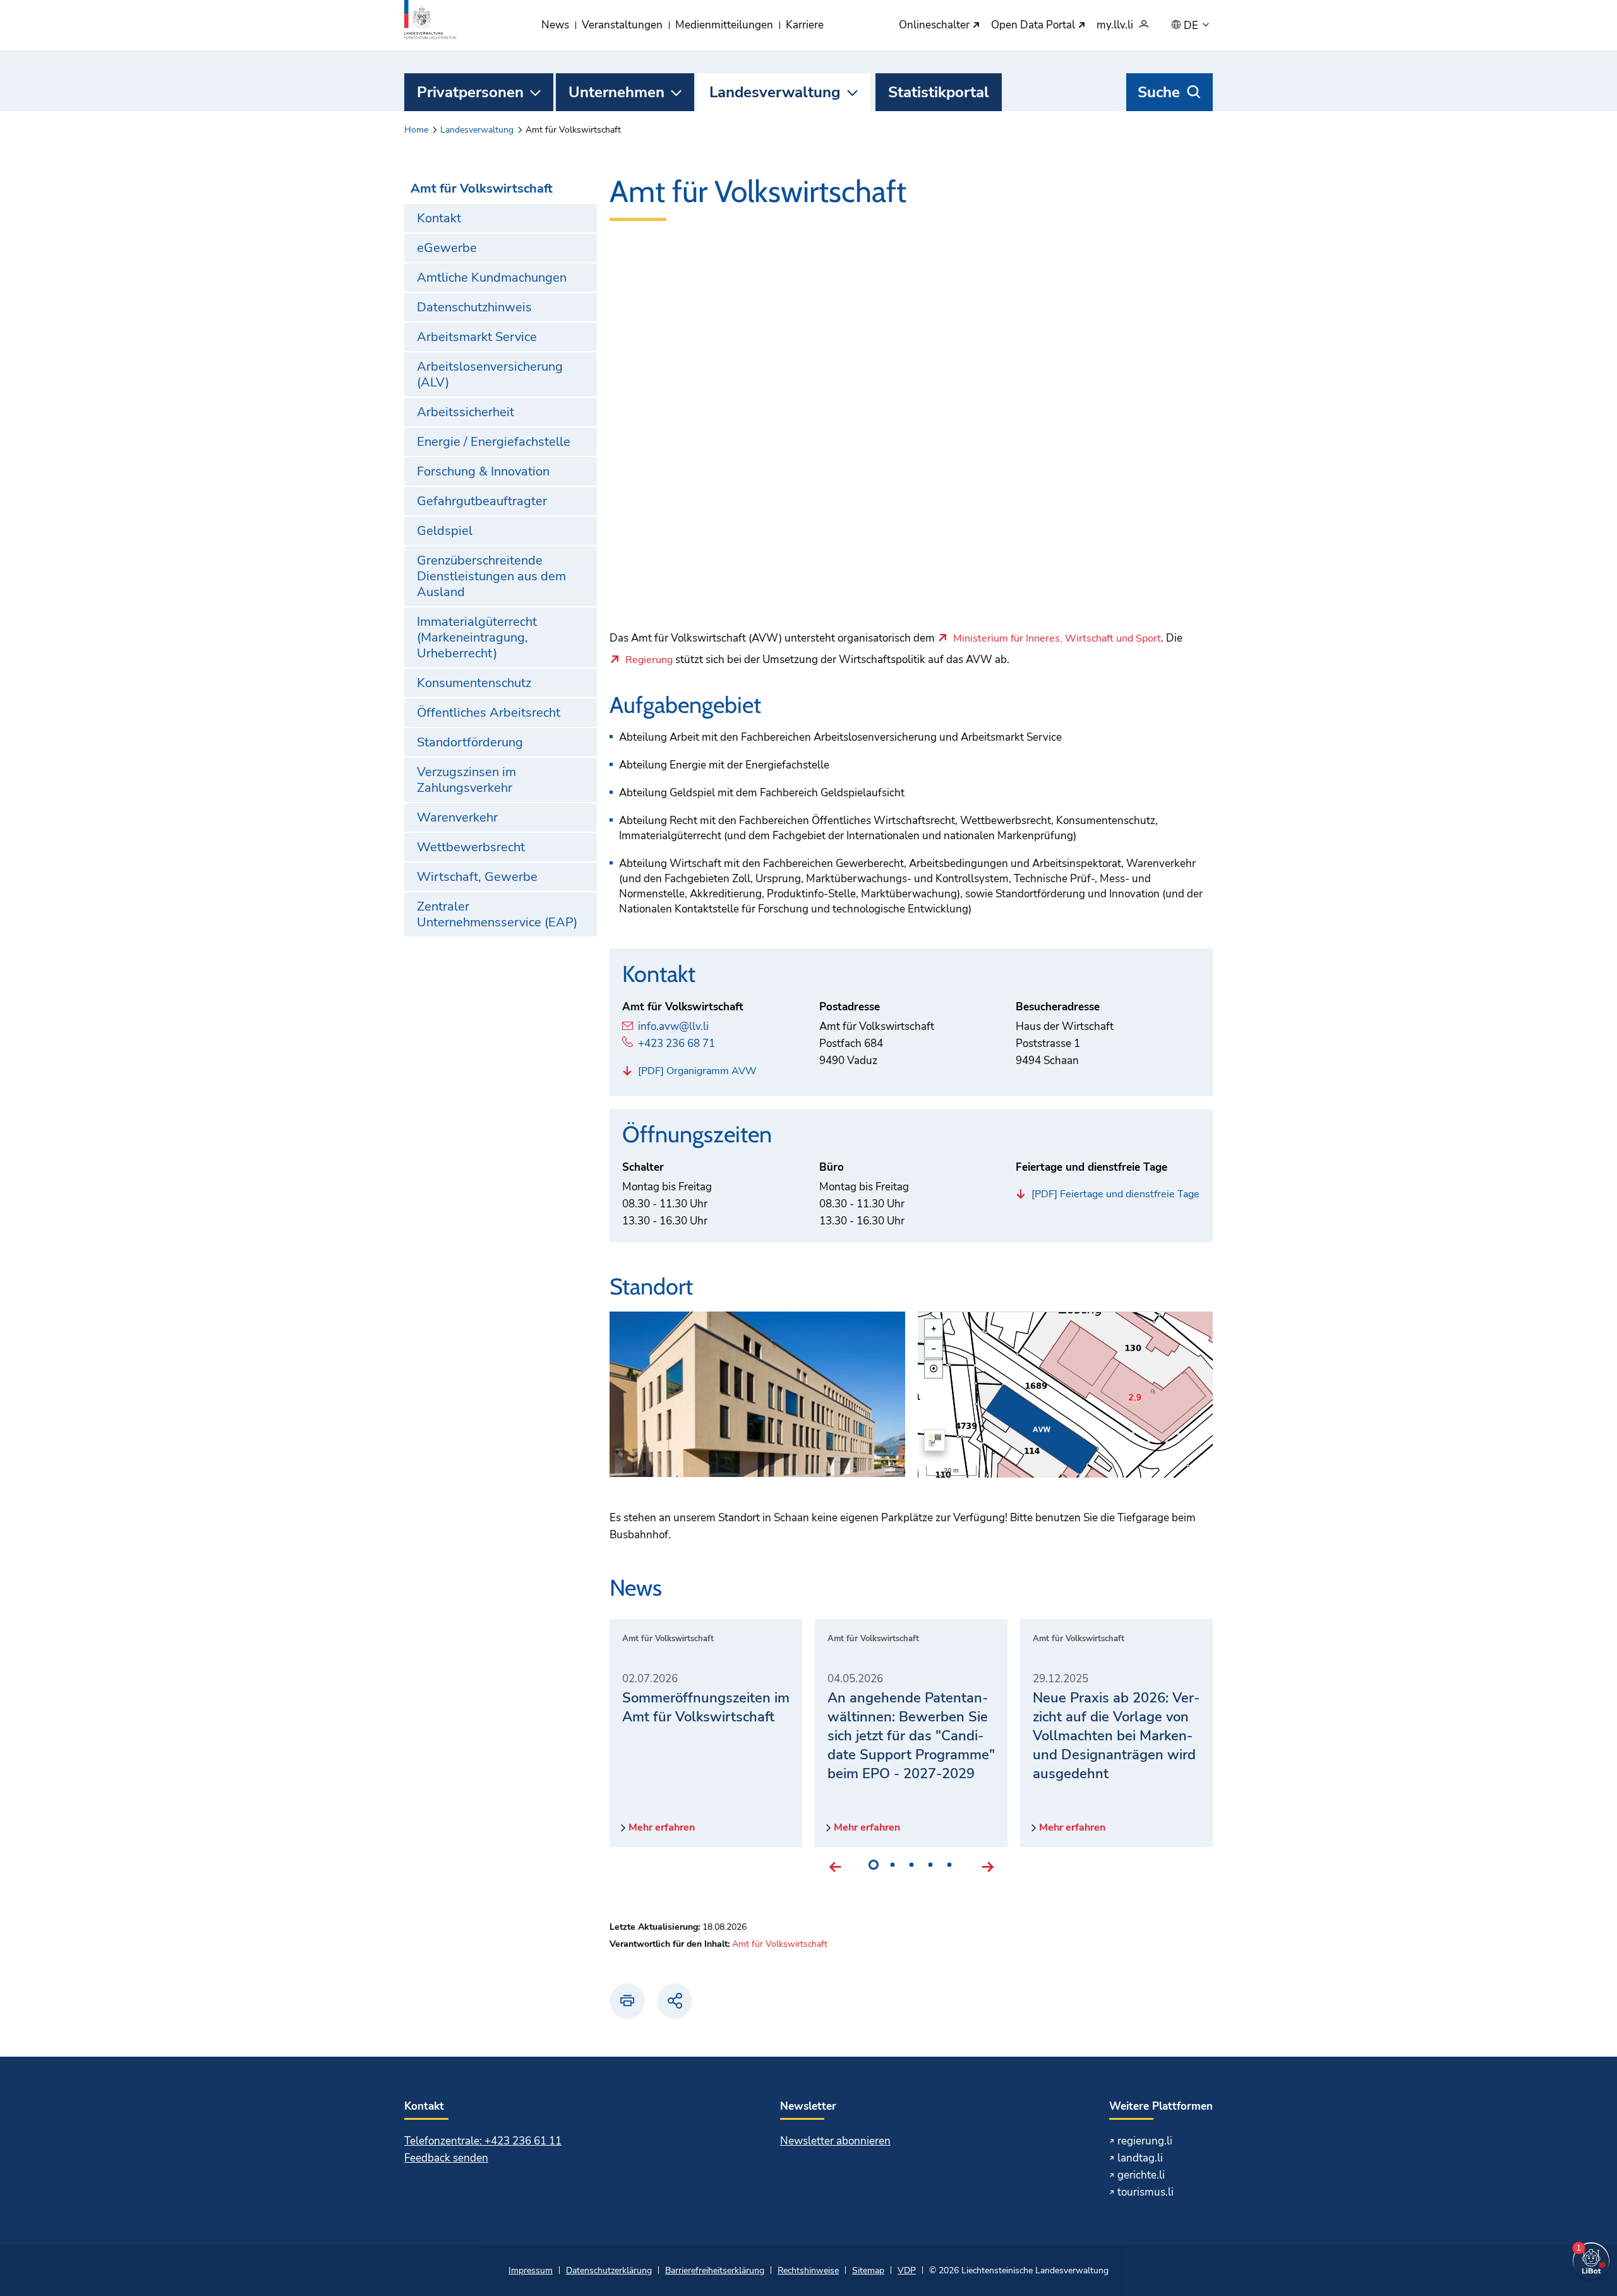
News (555, 25)
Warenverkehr (457, 817)
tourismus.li (1145, 2192)
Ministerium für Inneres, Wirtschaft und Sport (1057, 639)
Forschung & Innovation (483, 471)
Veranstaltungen (622, 25)
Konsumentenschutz (474, 683)
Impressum (531, 2270)
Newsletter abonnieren (835, 2141)
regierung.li (1145, 2141)
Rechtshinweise (808, 2270)
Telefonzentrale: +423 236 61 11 (483, 2141)
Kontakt (439, 218)
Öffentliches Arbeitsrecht (489, 713)
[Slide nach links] (835, 1867)
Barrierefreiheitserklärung (715, 2270)
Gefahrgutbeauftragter (482, 501)
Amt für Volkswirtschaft (482, 188)
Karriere (805, 25)
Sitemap (868, 2270)
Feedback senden (446, 2158)
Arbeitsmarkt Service (477, 337)
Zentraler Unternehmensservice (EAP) (497, 914)
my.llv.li (1115, 26)
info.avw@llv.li (673, 1026)
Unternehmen (616, 92)
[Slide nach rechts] (988, 1867)
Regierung (649, 661)
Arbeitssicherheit (466, 412)
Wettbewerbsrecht (471, 847)
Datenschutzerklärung (609, 2270)
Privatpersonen (470, 92)
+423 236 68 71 (676, 1043)
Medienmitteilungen (724, 25)
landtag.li (1140, 2158)
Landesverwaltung (775, 92)
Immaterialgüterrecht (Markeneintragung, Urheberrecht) (477, 637)
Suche (1159, 92)
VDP (907, 2270)
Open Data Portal (1034, 26)
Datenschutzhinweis (474, 307)
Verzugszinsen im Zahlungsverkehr (466, 780)
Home (416, 130)
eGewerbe (447, 248)
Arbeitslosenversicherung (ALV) (490, 374)
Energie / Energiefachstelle (494, 442)
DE (1192, 26)
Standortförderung (470, 742)
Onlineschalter (935, 26)
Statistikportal (939, 92)
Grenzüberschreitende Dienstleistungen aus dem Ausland (491, 576)
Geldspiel (445, 531)
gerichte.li (1141, 2175)
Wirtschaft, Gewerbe (477, 877)
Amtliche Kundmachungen (492, 278)
